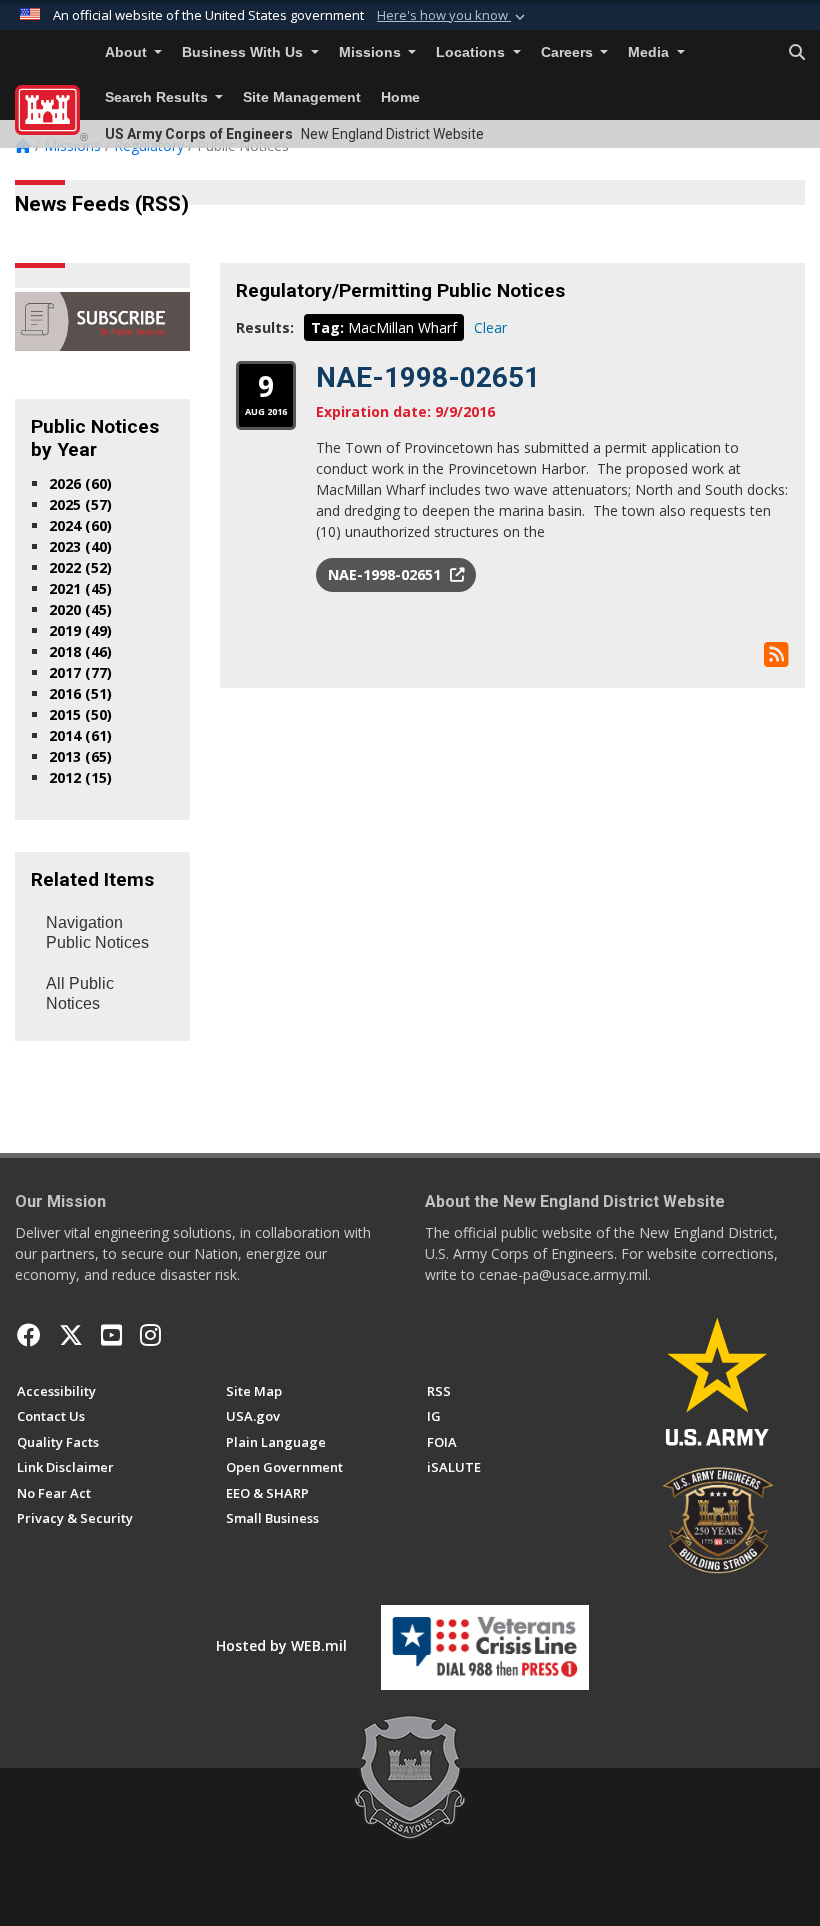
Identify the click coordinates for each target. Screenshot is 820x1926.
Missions (372, 52)
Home (400, 97)
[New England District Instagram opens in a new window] (150, 1335)
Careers (569, 52)
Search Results (158, 97)
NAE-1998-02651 (428, 377)
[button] (453, 16)
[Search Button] (797, 53)
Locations (472, 52)
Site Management (302, 97)
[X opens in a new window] (71, 1335)
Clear (490, 327)
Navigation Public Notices (97, 932)
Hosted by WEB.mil (281, 1645)
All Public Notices (80, 993)
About (128, 52)
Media (650, 52)
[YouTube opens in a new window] (111, 1335)
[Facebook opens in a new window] (29, 1335)
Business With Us (244, 52)
